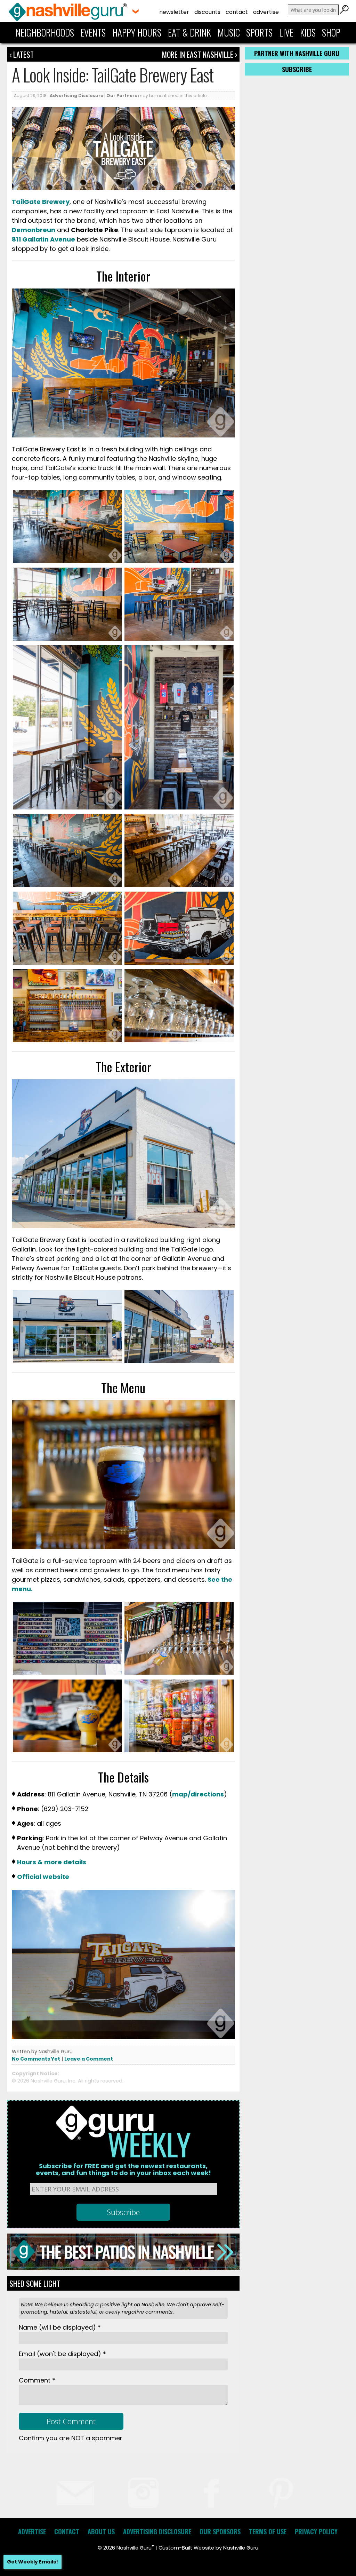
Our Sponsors (220, 2531)
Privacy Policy (316, 2531)
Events (93, 32)
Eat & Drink (189, 32)
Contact (237, 12)
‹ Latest (22, 54)
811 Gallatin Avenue (43, 239)
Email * (62, 2354)
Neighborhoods (45, 32)
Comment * (37, 2380)
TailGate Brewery (41, 202)
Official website (43, 1877)
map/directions (198, 1794)
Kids (308, 32)
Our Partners (122, 96)
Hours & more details (52, 1862)
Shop (331, 32)
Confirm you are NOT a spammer (71, 2438)
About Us (101, 2531)
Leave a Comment (89, 2059)
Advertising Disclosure (76, 96)
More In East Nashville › (200, 54)
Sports (259, 32)
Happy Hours (137, 32)
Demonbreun (34, 230)
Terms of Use (268, 2531)
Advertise (266, 12)
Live (286, 32)
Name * (60, 2327)
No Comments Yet (36, 2059)
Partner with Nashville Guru (297, 53)
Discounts (207, 12)
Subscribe (297, 69)
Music (229, 32)
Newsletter (174, 12)
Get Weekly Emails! (33, 2562)
